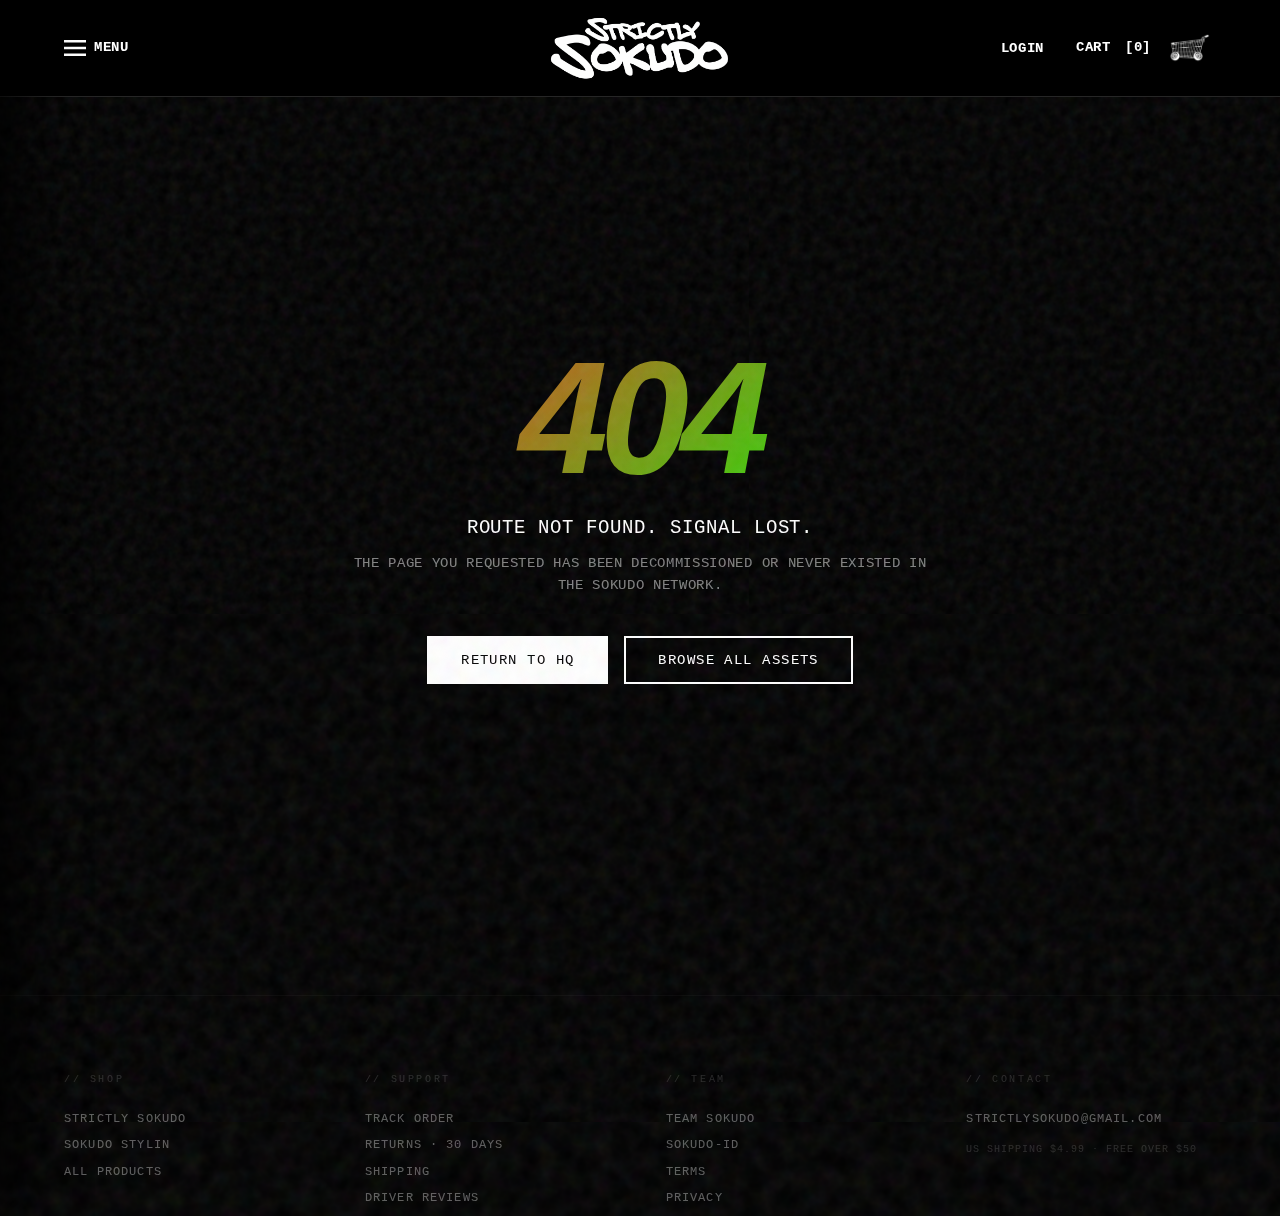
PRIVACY (694, 1197)
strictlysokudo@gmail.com (1064, 1118)
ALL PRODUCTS (113, 1171)
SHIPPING (397, 1171)
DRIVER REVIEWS (422, 1197)
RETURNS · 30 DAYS (434, 1144)
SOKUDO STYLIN (117, 1144)
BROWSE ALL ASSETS (738, 660)
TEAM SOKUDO (711, 1118)
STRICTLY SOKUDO (125, 1118)
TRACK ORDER (410, 1118)
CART (1113, 47)
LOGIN (1022, 48)
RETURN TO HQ (517, 660)
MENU (111, 47)
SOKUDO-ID (702, 1144)
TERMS (686, 1171)
